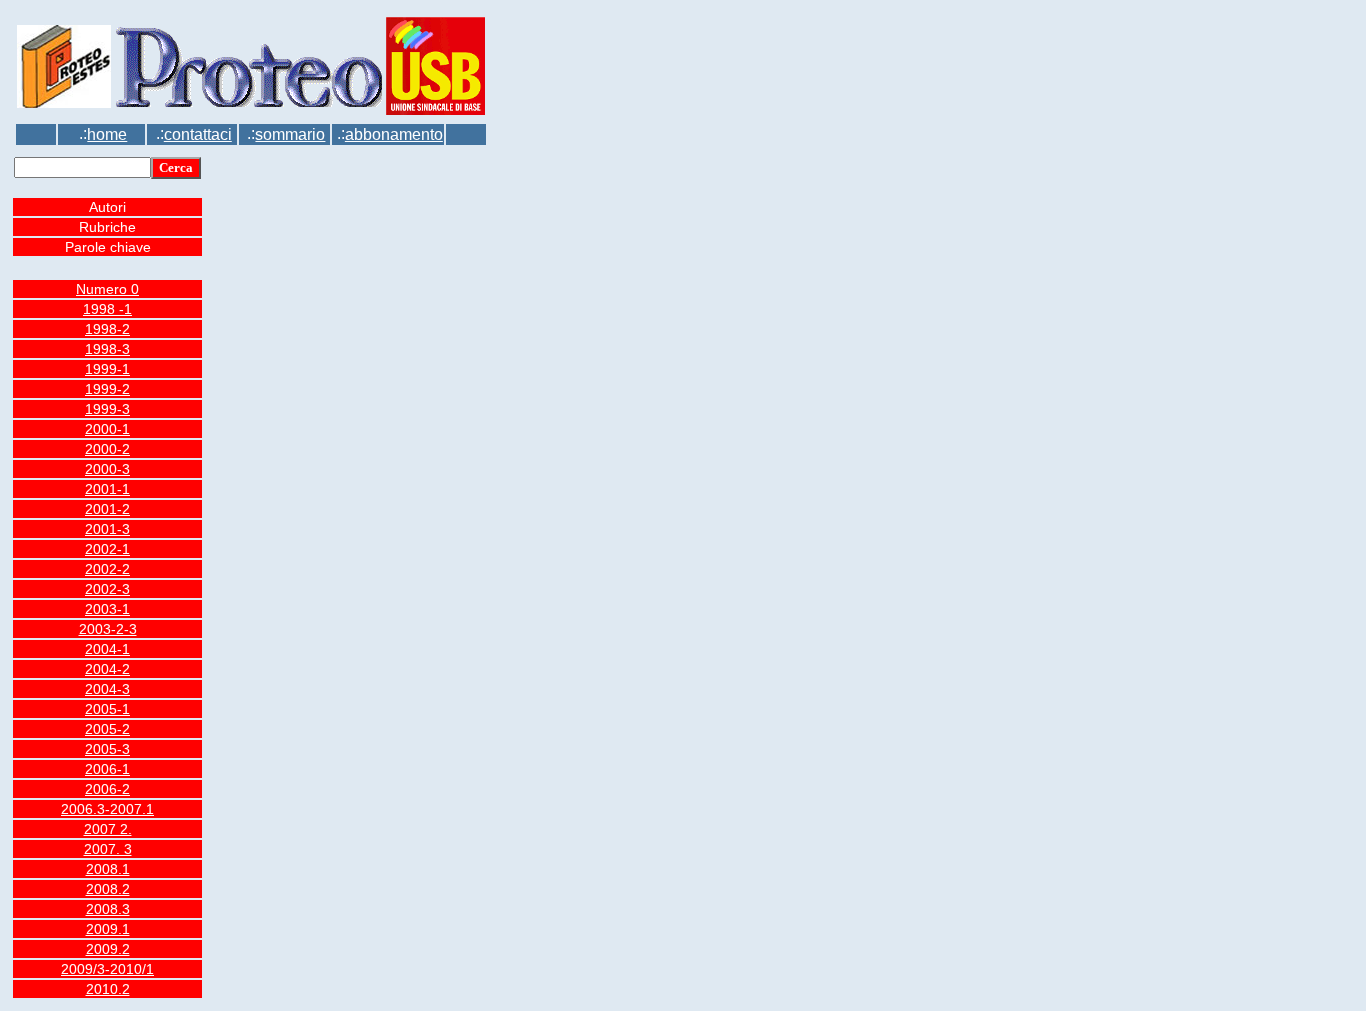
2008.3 (108, 909)
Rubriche (107, 227)
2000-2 (107, 449)
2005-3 (107, 749)
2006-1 (107, 769)
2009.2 (108, 949)
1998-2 (107, 329)
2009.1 (108, 929)
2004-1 (107, 649)
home (107, 134)
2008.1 (108, 869)
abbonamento (394, 134)
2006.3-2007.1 (107, 809)
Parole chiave (108, 247)
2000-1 (107, 429)
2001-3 (107, 529)
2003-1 (107, 609)
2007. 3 (108, 849)
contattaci (198, 134)
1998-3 (107, 349)
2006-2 (107, 789)
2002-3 (107, 589)
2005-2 (107, 729)
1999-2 (107, 389)
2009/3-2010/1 (107, 969)
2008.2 (108, 889)
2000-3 (107, 469)
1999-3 (107, 409)
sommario (290, 134)
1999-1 (107, 369)
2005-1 (107, 709)
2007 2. (108, 829)
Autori (107, 207)
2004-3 (107, 689)
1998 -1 (107, 309)
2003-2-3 (108, 629)
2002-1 (107, 549)
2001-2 (107, 509)
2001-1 (107, 489)
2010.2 (108, 989)
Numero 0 (107, 289)
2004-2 (107, 669)
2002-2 (107, 569)
